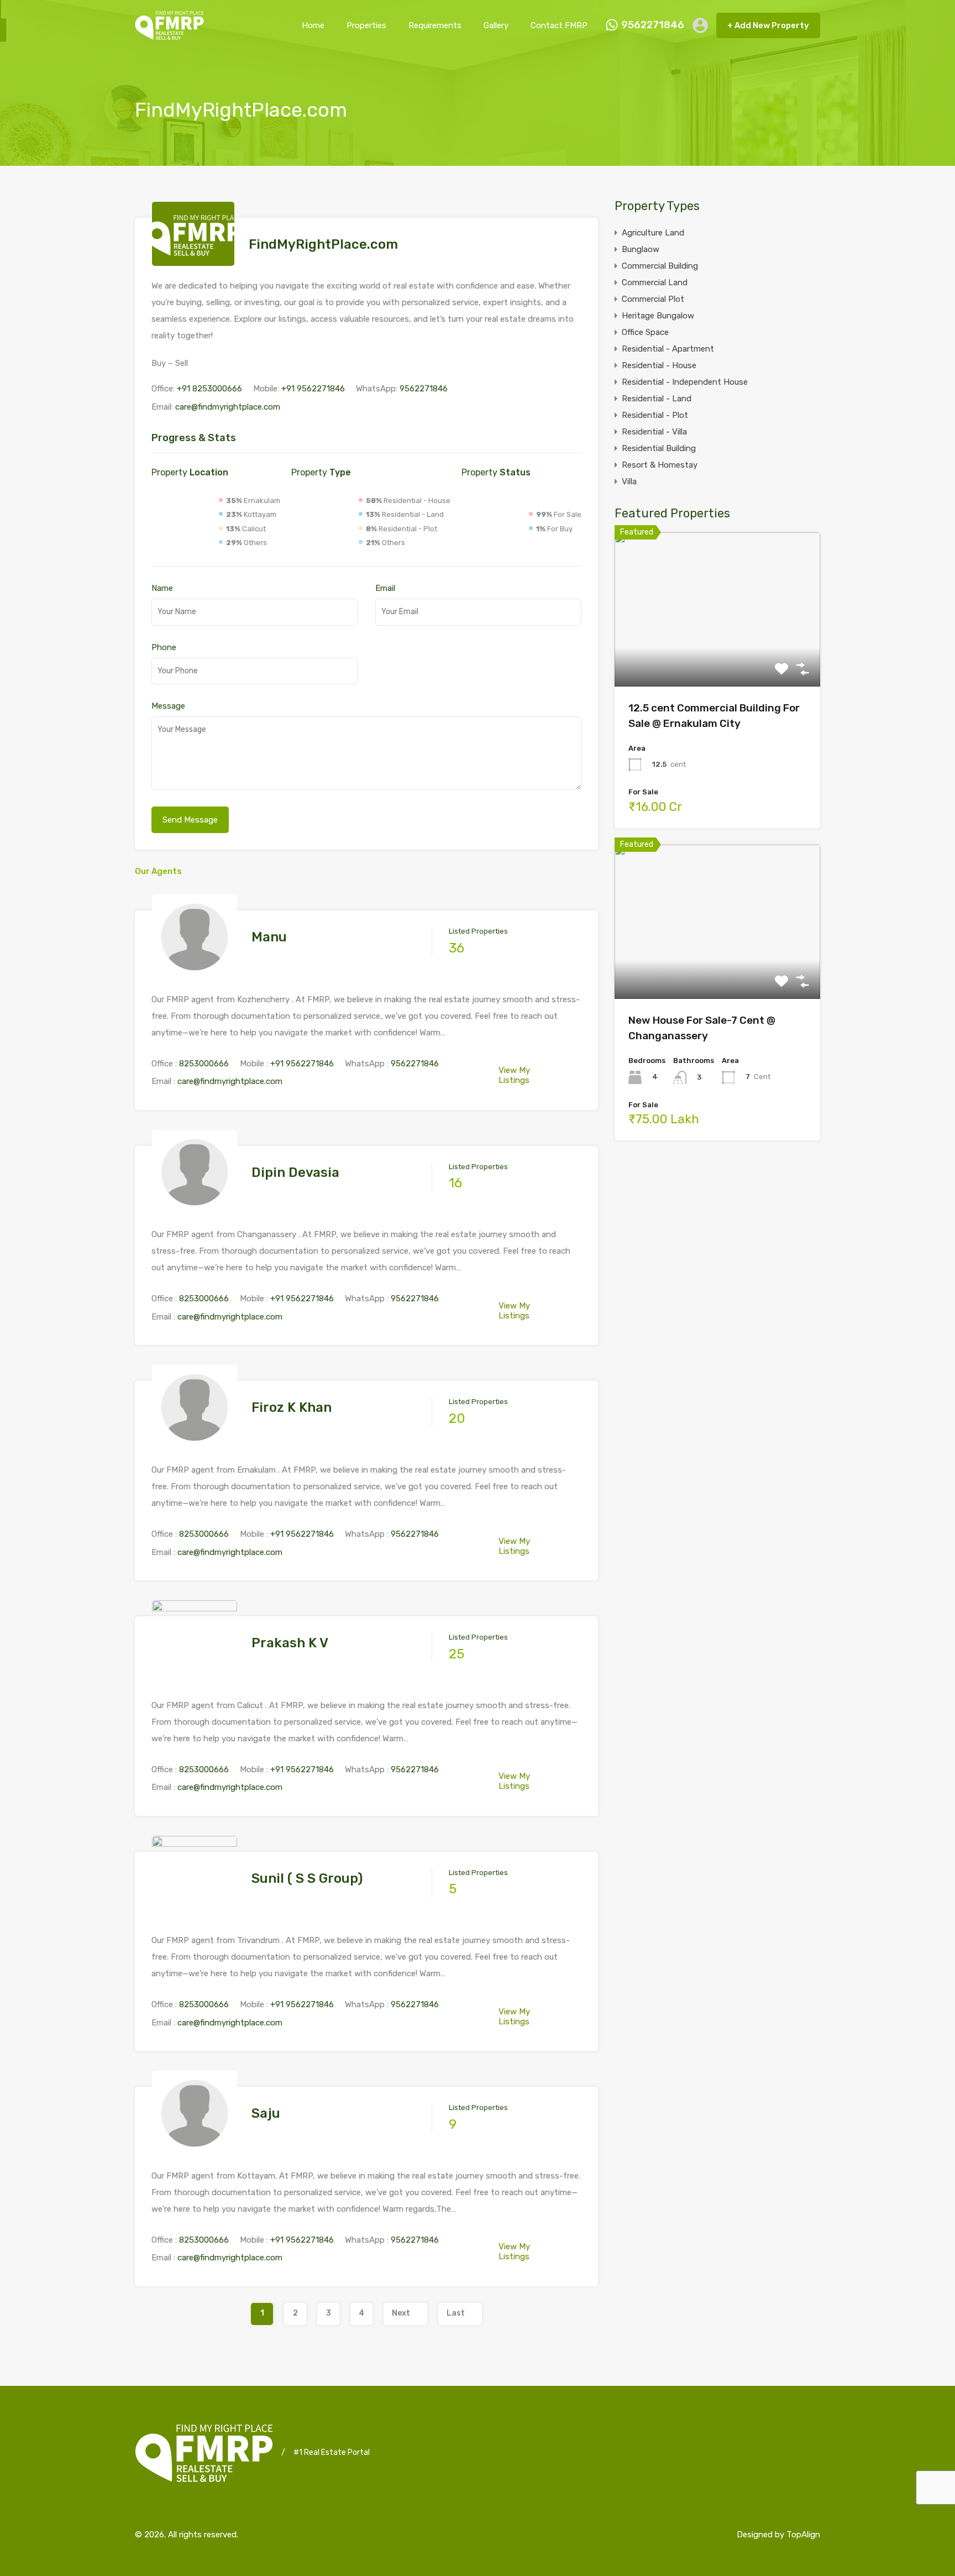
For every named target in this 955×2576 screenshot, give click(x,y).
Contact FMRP (559, 25)
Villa (629, 481)
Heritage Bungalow (658, 316)
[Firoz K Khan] (195, 1445)
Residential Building (659, 448)
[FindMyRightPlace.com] (193, 261)
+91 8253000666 (209, 389)
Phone (164, 647)
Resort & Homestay (660, 465)
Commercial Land (655, 282)
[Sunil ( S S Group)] (195, 1915)
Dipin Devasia (295, 1172)
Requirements (435, 25)
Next (401, 2313)
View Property (718, 655)
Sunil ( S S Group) (307, 1878)
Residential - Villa (654, 432)
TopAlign (803, 2535)
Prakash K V (290, 1643)
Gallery (496, 25)
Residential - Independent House (685, 382)
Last (456, 2313)
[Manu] (195, 975)
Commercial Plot (653, 299)
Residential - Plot (655, 415)
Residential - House (659, 365)
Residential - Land (657, 399)
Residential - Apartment (668, 349)
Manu (269, 937)
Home (313, 25)
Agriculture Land (653, 233)
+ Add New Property (768, 25)
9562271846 (653, 25)
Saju (266, 2113)
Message (168, 706)
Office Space (645, 332)
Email (385, 588)
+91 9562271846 (313, 389)
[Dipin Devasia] (195, 1210)
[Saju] (195, 2151)
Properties (366, 25)
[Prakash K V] (195, 1680)
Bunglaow (641, 249)
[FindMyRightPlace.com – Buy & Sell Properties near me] (169, 35)
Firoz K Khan (292, 1407)
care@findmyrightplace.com (228, 407)
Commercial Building (660, 266)
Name (162, 588)
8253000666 (204, 1064)
